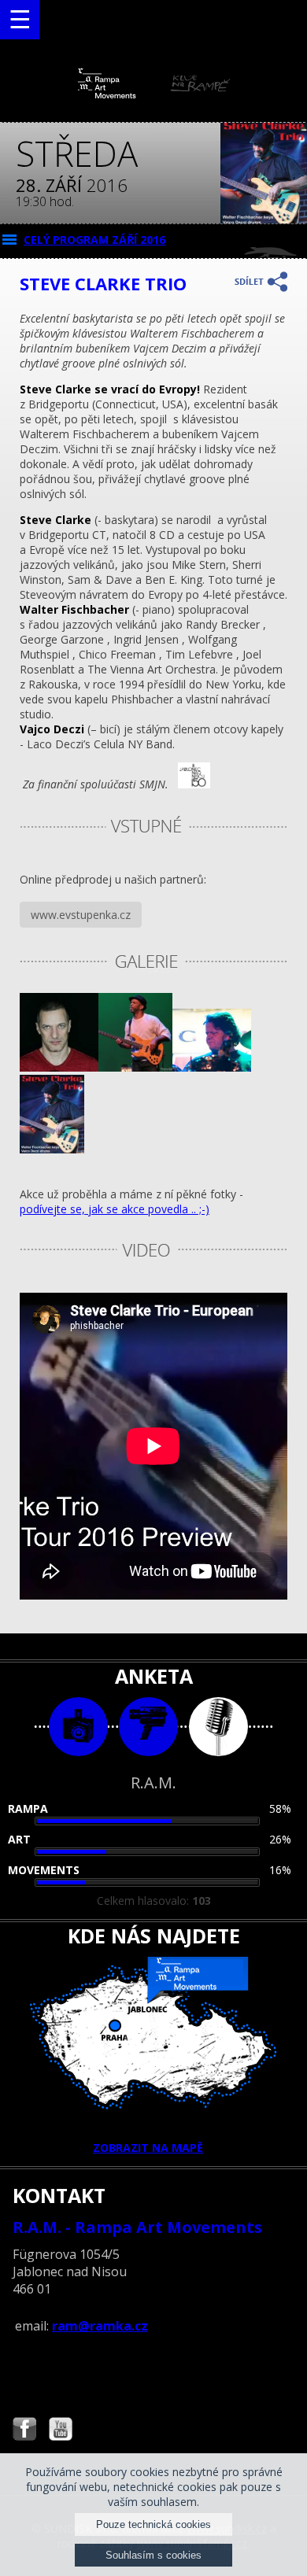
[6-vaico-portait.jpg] (212, 1067)
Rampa (28, 1808)
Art (19, 1839)
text (218, 1727)
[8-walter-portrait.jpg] (59, 1067)
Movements (44, 1870)
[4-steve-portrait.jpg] (135, 1067)
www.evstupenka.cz (81, 915)
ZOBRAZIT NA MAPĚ (148, 2148)
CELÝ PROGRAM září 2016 (94, 240)
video (148, 1727)
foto (78, 1727)
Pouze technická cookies (153, 2524)
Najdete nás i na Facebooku (24, 2431)
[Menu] (20, 20)
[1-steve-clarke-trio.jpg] (52, 1149)
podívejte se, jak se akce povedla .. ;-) (115, 1209)
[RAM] (154, 95)
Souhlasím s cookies (153, 2555)
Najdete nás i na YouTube (61, 2431)
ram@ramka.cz (100, 2326)
